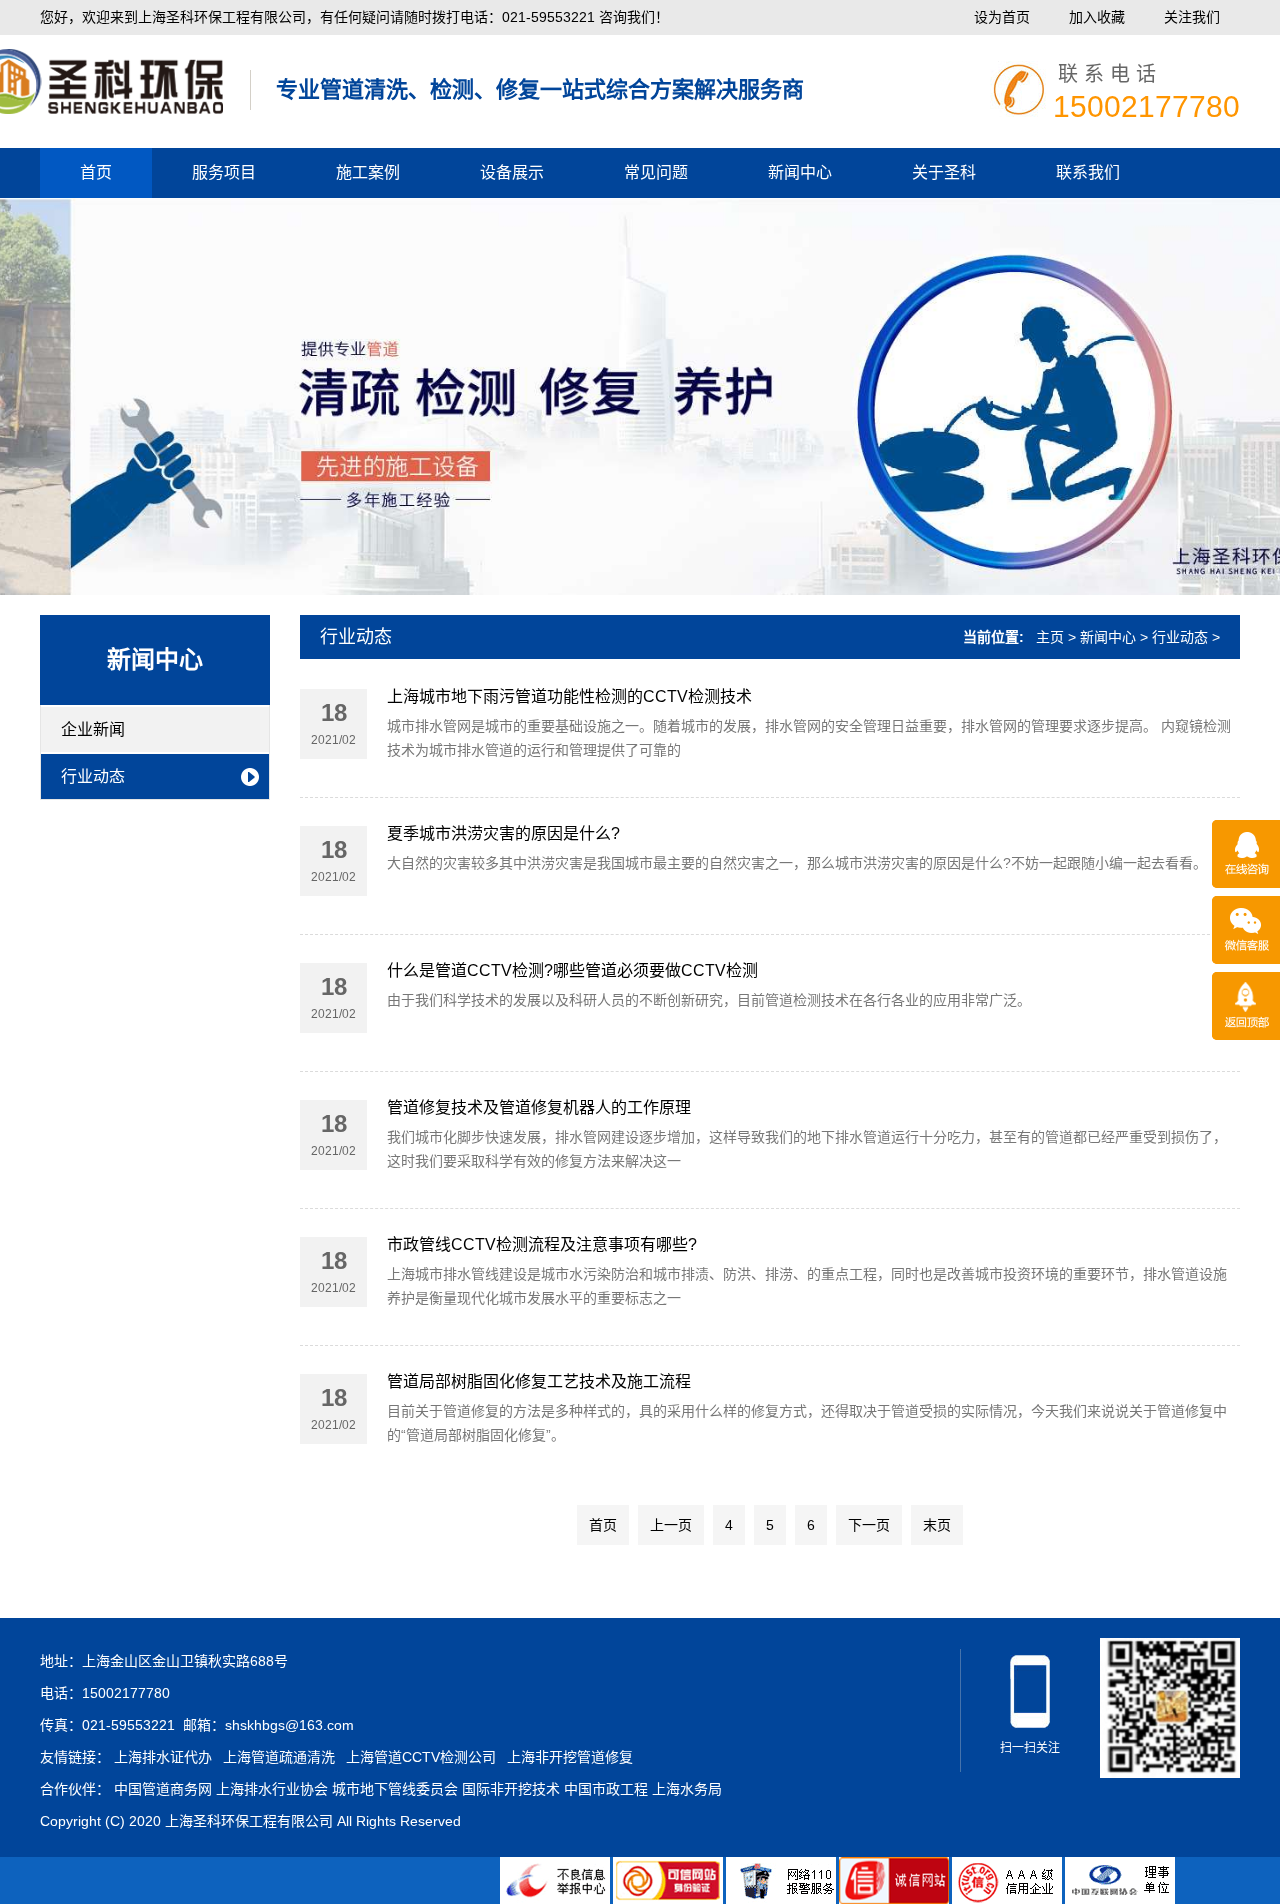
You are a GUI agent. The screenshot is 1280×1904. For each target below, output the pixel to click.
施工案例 (368, 172)
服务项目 (224, 172)
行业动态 (93, 776)
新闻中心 (800, 172)
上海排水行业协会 (272, 1789)
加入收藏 (1097, 17)
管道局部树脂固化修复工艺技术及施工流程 (557, 1381)
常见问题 (656, 172)
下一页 (869, 1525)
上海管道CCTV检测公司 (421, 1757)
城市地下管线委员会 (395, 1789)
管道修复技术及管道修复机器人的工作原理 (539, 1107)
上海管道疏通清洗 (279, 1757)
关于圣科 (944, 172)
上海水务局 (687, 1789)
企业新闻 (93, 729)
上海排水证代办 (163, 1757)
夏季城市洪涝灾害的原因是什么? (503, 833)
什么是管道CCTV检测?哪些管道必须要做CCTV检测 (572, 970)
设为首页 (1002, 17)
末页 (937, 1525)
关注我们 (1192, 17)
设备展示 (512, 172)
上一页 (671, 1525)
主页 (1050, 637)
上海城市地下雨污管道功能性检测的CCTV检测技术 (569, 696)
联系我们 (1088, 172)
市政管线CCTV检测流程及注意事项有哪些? (542, 1244)
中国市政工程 (606, 1789)
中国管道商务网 (163, 1789)
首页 (96, 172)
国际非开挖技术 (511, 1789)
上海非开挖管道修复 (570, 1757)
